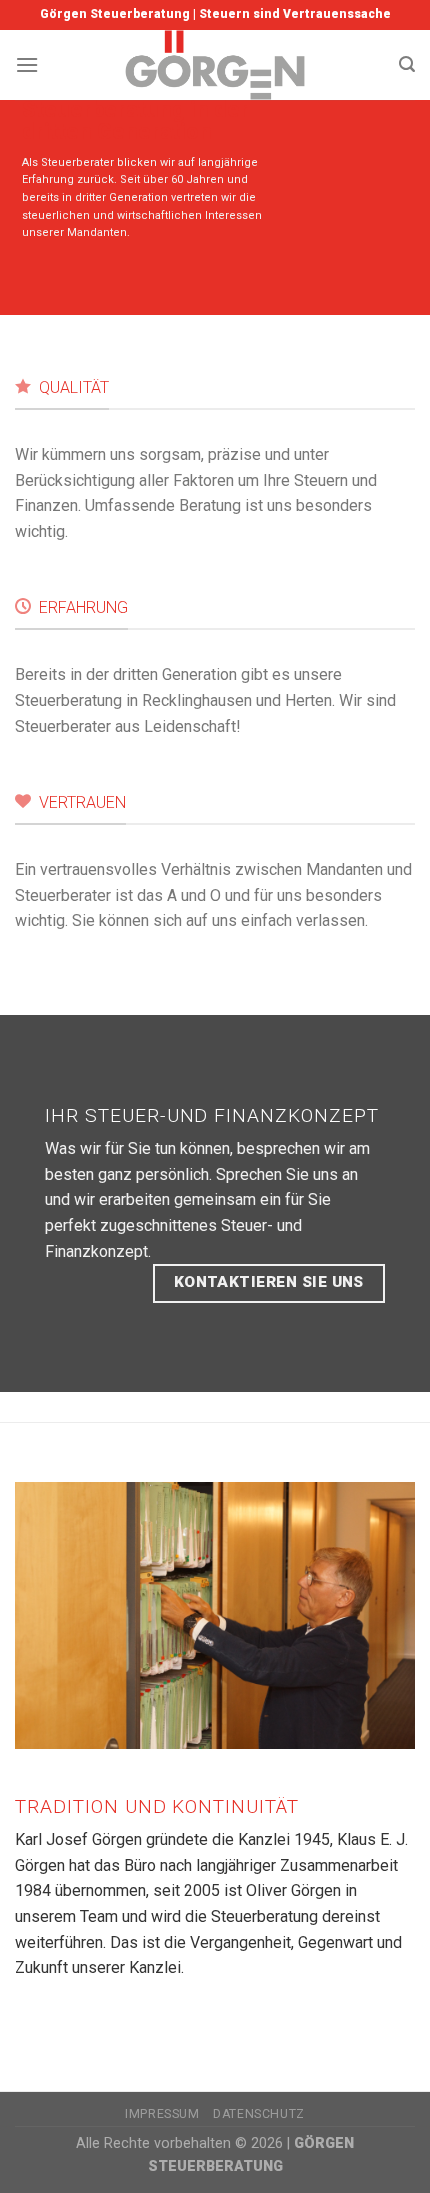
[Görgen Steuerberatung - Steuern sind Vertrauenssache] (215, 65)
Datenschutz (259, 2114)
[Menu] (27, 64)
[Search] (407, 64)
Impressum (162, 2114)
